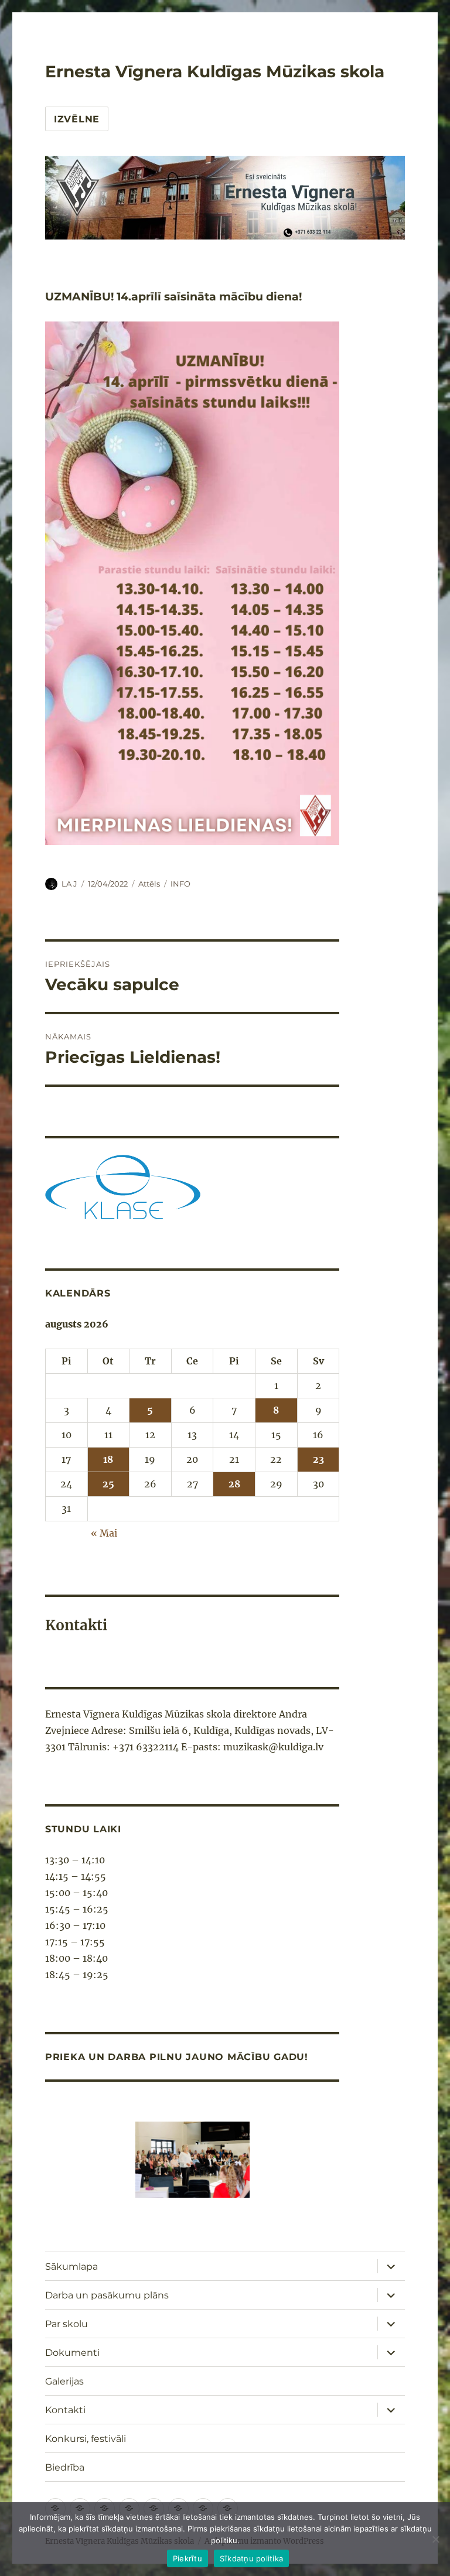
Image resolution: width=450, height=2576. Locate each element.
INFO (180, 884)
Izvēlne (77, 119)
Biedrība (65, 2467)
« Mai (104, 1533)
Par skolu (67, 2324)
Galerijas (64, 2381)
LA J (69, 884)
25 (108, 1484)
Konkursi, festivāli (86, 2439)
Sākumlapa (71, 2267)
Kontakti (65, 2410)
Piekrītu (187, 2558)
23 (318, 1459)
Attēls (149, 884)
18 (108, 1459)
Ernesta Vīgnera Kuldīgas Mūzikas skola (215, 71)
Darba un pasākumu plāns (107, 2295)
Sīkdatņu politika (251, 2558)
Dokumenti (72, 2353)
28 (234, 1484)
